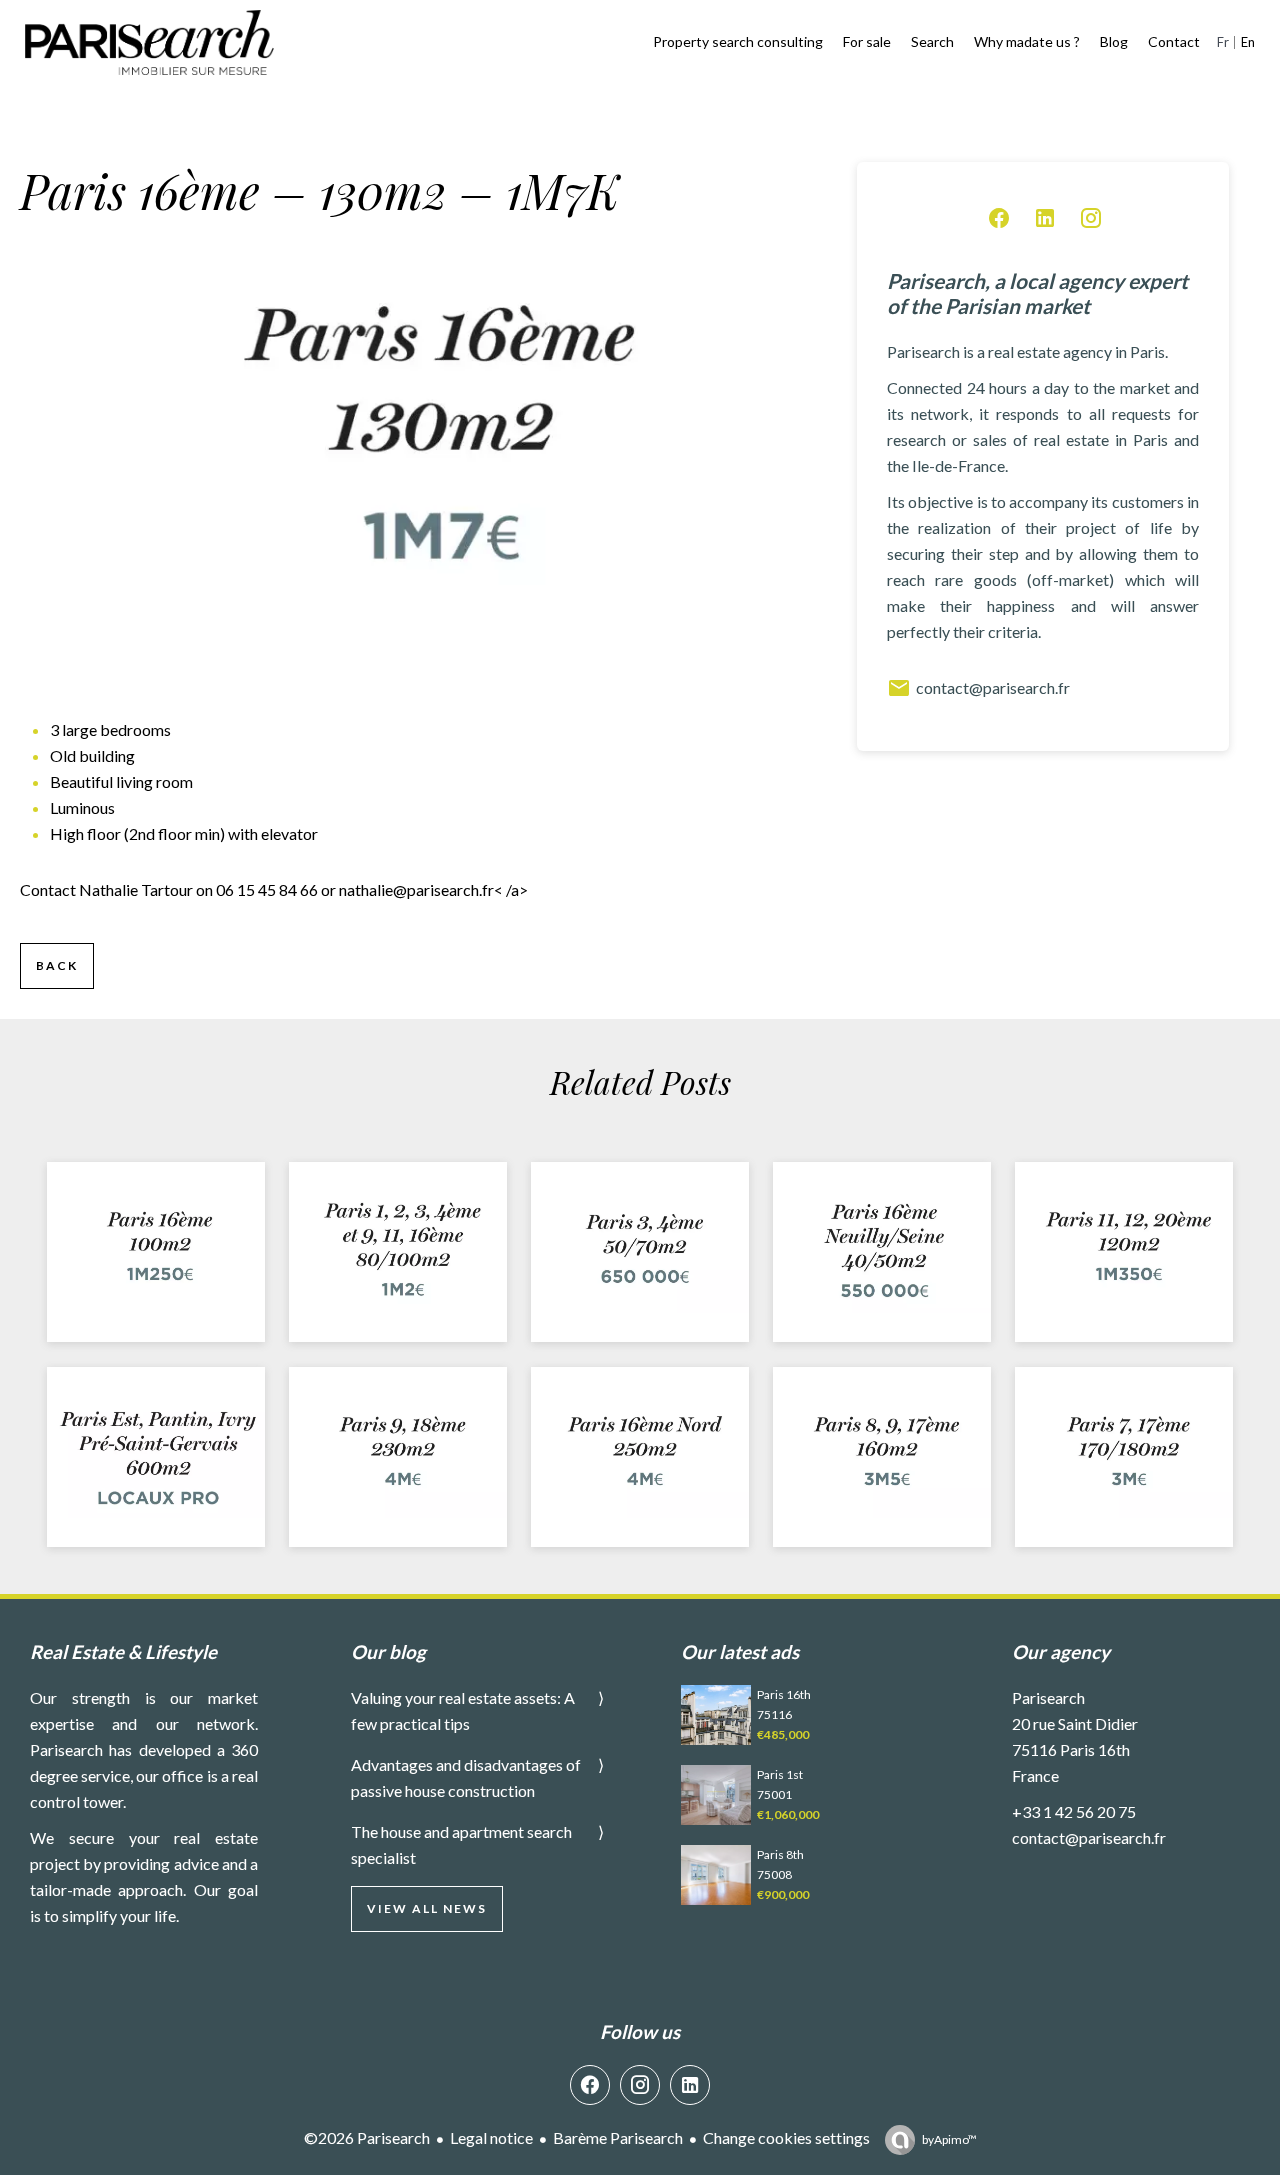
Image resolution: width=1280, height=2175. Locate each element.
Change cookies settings (786, 2137)
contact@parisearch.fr (993, 687)
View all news (427, 1908)
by (949, 2139)
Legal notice (491, 2137)
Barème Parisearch (618, 2137)
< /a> (433, 889)
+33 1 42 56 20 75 (1074, 1811)
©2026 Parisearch (367, 2137)
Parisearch (1048, 1697)
